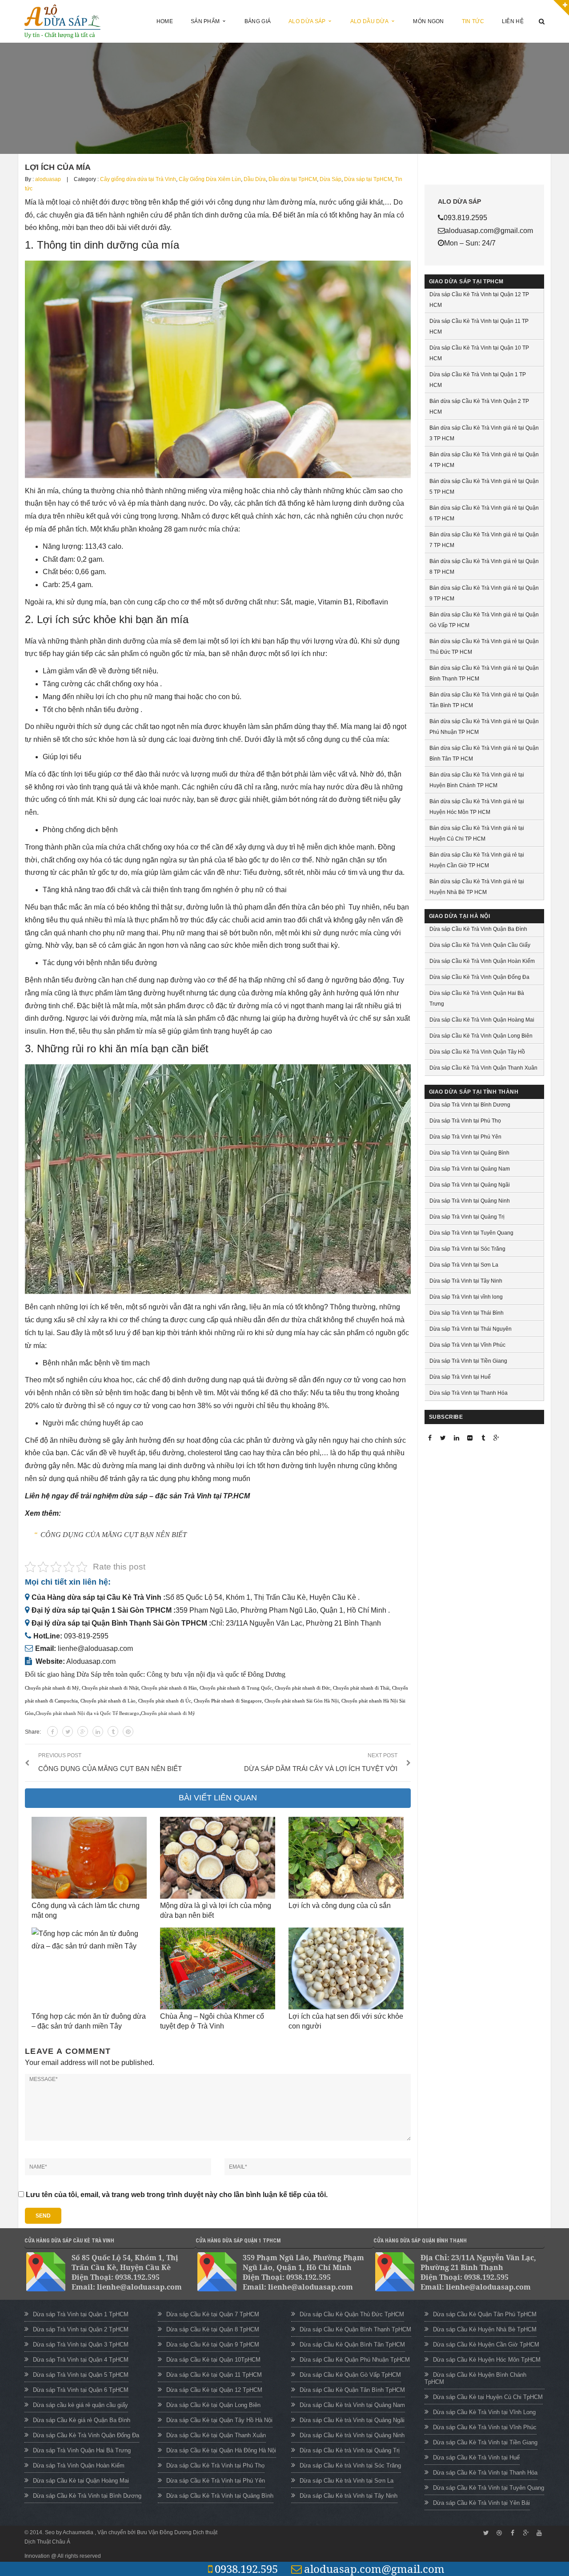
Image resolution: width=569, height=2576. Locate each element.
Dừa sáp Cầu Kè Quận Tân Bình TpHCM (352, 2390)
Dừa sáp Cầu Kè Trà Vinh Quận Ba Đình (478, 929)
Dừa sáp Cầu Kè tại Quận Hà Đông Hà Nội (221, 2450)
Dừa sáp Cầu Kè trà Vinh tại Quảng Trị (350, 2450)
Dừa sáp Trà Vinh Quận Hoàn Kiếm (79, 2465)
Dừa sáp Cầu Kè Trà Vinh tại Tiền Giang (485, 2442)
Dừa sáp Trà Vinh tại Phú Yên (465, 1137)
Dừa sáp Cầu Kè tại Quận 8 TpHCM (213, 2329)
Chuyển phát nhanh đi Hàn (169, 1688)
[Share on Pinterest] (128, 1731)
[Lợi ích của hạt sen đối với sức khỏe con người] (346, 1968)
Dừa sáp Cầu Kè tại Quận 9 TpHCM (213, 2345)
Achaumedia (79, 2532)
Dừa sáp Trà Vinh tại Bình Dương (470, 1105)
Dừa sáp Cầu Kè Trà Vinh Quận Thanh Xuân (483, 1068)
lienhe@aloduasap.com (95, 1648)
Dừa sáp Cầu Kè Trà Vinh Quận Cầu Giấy (480, 945)
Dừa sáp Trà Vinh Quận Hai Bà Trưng (82, 2450)
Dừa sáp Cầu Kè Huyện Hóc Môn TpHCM (487, 2360)
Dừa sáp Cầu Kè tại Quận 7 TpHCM (213, 2314)
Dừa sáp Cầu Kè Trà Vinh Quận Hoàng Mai (482, 1020)
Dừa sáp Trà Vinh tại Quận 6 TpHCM (81, 2390)
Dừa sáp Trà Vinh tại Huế (460, 1377)
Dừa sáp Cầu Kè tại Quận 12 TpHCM (214, 2390)
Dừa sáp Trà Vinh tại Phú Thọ (465, 1121)
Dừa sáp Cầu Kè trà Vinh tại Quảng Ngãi (352, 2420)
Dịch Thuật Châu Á (47, 2542)
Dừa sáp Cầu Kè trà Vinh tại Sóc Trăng (350, 2465)
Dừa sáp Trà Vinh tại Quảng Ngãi (470, 1185)
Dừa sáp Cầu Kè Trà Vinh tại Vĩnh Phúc (485, 2427)
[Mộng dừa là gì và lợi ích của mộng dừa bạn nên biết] (218, 1858)
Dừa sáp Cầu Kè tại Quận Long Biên (213, 2405)
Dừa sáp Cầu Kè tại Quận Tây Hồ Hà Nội (219, 2420)
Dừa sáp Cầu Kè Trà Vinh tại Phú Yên (216, 2481)
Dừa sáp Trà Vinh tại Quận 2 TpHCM (81, 2329)
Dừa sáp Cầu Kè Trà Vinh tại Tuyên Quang (489, 2488)
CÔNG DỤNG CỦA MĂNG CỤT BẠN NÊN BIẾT (114, 1535)
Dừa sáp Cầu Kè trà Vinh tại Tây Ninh (349, 2496)
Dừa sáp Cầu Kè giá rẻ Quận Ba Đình (82, 2420)
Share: (33, 1732)
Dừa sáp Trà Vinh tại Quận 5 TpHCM (81, 2375)
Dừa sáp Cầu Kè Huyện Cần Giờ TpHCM (486, 2345)
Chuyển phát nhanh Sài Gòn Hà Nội (302, 1701)
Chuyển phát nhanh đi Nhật (110, 1688)
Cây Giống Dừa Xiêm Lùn (210, 179)
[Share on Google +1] (83, 1731)
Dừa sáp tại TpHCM (368, 179)
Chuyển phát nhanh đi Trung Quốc (236, 1688)
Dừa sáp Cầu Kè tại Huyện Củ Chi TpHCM (488, 2397)
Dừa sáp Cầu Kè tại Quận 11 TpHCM (214, 2375)
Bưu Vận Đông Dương (164, 2532)
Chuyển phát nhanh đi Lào (108, 1701)
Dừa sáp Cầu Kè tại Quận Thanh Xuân (216, 2435)
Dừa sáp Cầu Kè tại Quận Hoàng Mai (81, 2481)
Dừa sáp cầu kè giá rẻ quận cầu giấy (80, 2405)
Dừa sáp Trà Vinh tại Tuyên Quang (471, 1233)
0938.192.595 (246, 2569)
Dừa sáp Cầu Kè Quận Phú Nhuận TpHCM (355, 2360)
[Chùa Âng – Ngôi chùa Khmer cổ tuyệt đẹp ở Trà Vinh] (218, 1968)
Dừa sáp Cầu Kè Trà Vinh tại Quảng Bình (220, 2496)
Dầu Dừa (255, 179)
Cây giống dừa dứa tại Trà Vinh (138, 179)
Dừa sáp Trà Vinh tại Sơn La (464, 1265)
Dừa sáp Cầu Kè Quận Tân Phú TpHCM (485, 2314)
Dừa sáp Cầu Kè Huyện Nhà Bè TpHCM (485, 2329)
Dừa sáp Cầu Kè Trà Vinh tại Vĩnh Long (484, 2412)
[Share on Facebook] (52, 1731)
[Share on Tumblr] (113, 1731)
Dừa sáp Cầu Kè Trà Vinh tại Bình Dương (87, 2496)
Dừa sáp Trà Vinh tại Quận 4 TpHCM (81, 2360)
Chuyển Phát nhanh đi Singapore (228, 1701)
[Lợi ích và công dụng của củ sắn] (346, 1858)
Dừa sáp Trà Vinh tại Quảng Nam (470, 1169)
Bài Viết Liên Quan (218, 1798)
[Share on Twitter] (68, 1731)
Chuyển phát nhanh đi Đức (303, 1688)
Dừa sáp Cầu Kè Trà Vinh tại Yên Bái (481, 2503)
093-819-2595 (86, 1636)
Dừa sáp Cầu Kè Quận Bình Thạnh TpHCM (355, 2329)
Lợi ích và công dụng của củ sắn (340, 1906)
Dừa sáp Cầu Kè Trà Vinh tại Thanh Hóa (485, 2473)
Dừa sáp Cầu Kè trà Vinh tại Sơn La (347, 2481)
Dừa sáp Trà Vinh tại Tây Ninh (466, 1281)
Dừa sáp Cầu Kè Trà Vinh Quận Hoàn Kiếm (482, 961)
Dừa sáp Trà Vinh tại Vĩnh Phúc (467, 1345)
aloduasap (48, 179)
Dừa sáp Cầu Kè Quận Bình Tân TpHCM (352, 2345)
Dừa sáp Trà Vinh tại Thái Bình (467, 1313)
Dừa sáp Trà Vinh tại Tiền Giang (468, 1361)
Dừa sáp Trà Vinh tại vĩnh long (466, 1297)
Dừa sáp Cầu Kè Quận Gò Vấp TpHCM (350, 2375)
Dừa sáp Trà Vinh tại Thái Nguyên (471, 1329)
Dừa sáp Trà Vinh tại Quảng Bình (469, 1153)
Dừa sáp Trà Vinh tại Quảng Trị (467, 1217)
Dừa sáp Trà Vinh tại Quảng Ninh (470, 1201)
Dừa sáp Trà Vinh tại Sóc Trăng (467, 1249)
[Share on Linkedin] (98, 1731)
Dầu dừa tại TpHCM (293, 179)
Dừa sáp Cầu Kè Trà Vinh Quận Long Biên (481, 1036)
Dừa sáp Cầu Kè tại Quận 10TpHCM (213, 2360)
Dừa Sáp (331, 179)
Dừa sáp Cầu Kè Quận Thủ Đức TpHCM (352, 2314)
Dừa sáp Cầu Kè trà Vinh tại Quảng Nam (352, 2405)
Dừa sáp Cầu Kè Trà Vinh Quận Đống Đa (479, 977)
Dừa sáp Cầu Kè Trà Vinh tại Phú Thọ (215, 2465)
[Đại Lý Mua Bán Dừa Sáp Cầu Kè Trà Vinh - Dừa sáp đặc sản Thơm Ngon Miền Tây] (63, 21)
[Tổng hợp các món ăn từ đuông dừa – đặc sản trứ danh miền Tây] (89, 1968)
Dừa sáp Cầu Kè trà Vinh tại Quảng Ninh (352, 2435)
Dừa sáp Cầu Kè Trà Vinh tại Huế (476, 2457)
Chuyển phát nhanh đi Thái (361, 1688)
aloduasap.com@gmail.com (374, 2569)
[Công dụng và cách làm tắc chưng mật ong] (89, 1858)
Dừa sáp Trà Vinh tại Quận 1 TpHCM (81, 2314)
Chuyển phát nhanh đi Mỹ (52, 1688)
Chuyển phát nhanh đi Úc (165, 1701)
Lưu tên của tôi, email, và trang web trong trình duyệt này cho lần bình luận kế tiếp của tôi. (177, 2195)
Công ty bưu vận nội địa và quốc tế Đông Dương (216, 1674)
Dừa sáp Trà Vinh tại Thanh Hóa (469, 1393)
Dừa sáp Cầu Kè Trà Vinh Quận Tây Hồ (477, 1052)
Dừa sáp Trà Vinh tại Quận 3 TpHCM (81, 2345)
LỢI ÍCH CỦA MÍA (58, 167)
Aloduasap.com (91, 1661)
